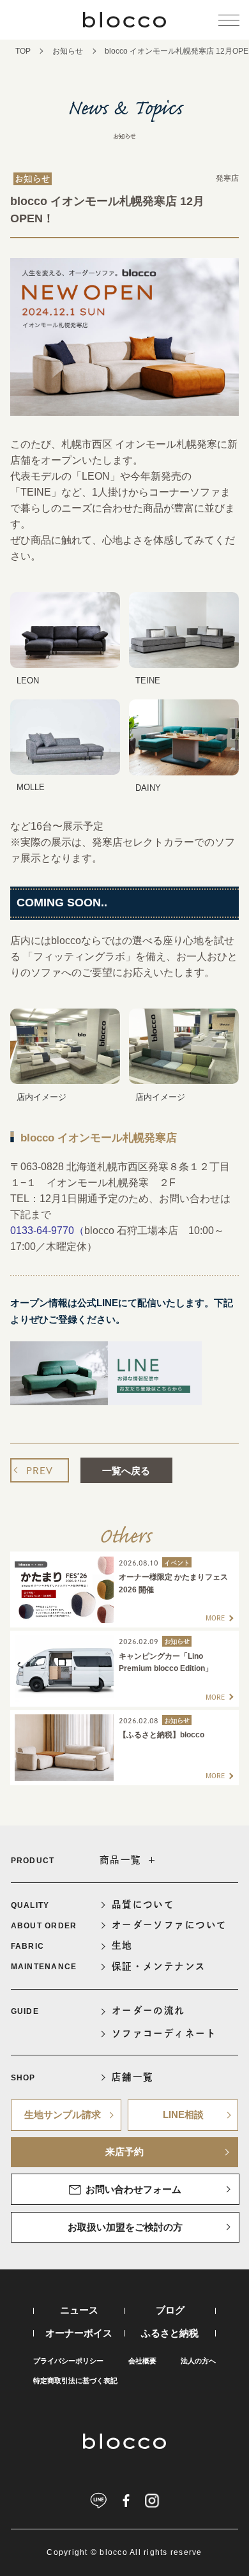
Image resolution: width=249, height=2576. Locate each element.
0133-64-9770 (42, 1231)
